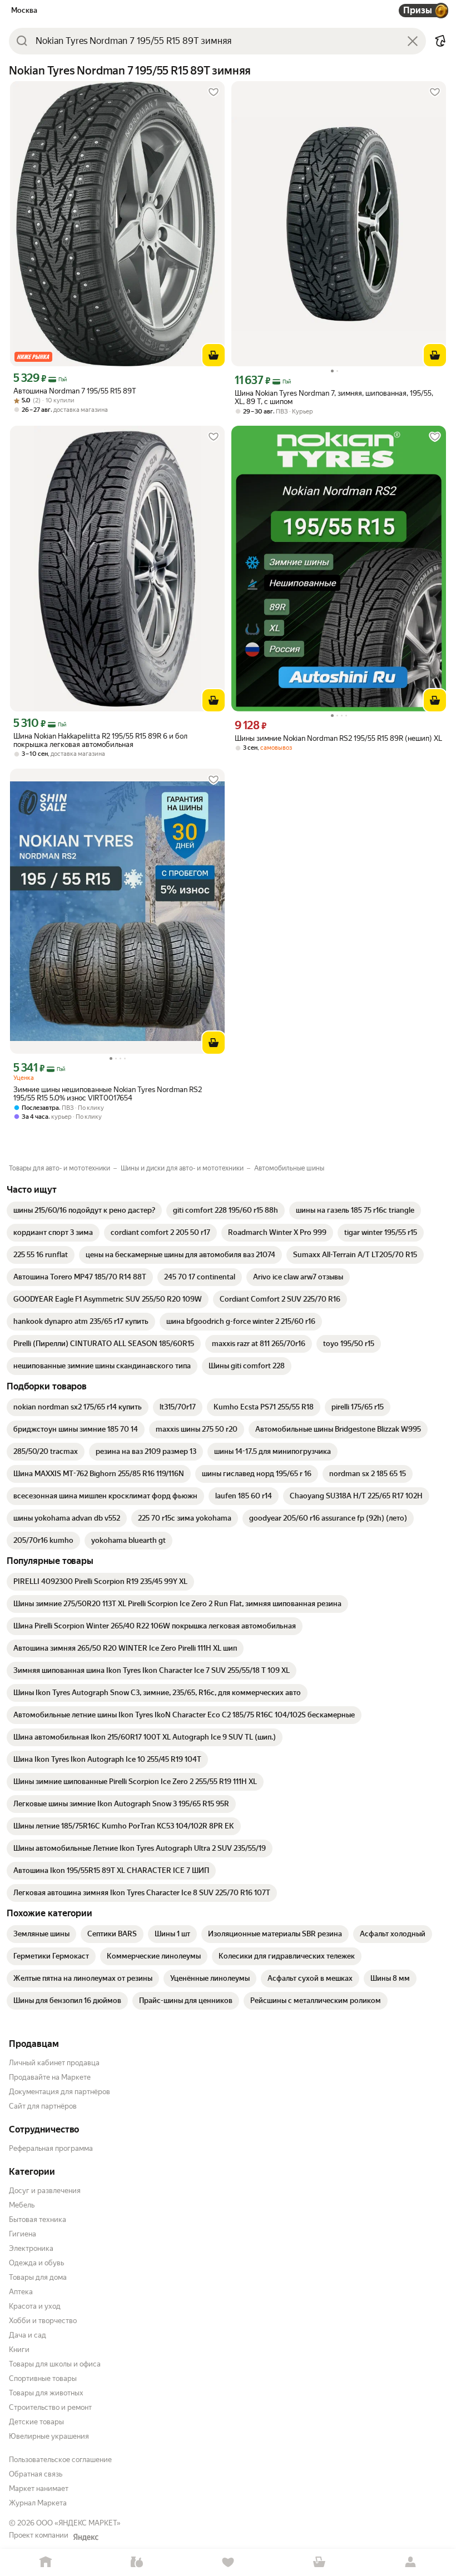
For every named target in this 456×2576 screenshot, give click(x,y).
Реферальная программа (51, 2148)
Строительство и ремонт (50, 2407)
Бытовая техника (38, 2219)
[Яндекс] (86, 2537)
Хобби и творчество (43, 2321)
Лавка (137, 2562)
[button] (440, 41)
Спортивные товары (43, 2378)
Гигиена (23, 2234)
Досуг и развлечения (45, 2191)
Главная (46, 2562)
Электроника (31, 2248)
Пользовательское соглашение (60, 2460)
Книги (19, 2350)
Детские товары (36, 2422)
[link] (84, 1210)
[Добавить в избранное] (214, 92)
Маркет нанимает (39, 2488)
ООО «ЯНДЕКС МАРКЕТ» (78, 2523)
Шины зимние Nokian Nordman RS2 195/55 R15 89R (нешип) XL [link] (338, 738)
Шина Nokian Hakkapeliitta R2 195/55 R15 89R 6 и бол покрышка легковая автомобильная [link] (100, 740)
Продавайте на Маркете (50, 2077)
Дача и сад (28, 2335)
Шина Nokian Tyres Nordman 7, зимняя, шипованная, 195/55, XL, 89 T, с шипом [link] (334, 397)
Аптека (21, 2292)
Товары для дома (38, 2277)
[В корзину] (214, 355)
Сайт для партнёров (43, 2106)
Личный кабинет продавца (54, 2063)
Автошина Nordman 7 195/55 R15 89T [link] (75, 391)
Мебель (22, 2205)
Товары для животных (46, 2393)
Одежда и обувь (36, 2263)
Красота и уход (35, 2306)
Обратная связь (36, 2474)
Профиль (410, 2562)
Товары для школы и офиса (55, 2364)
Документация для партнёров (60, 2092)
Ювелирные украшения (49, 2436)
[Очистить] (413, 41)
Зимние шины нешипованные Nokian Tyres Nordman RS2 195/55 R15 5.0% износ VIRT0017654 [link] (108, 1094)
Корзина (319, 2562)
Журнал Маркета (38, 2503)
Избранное (228, 2562)
